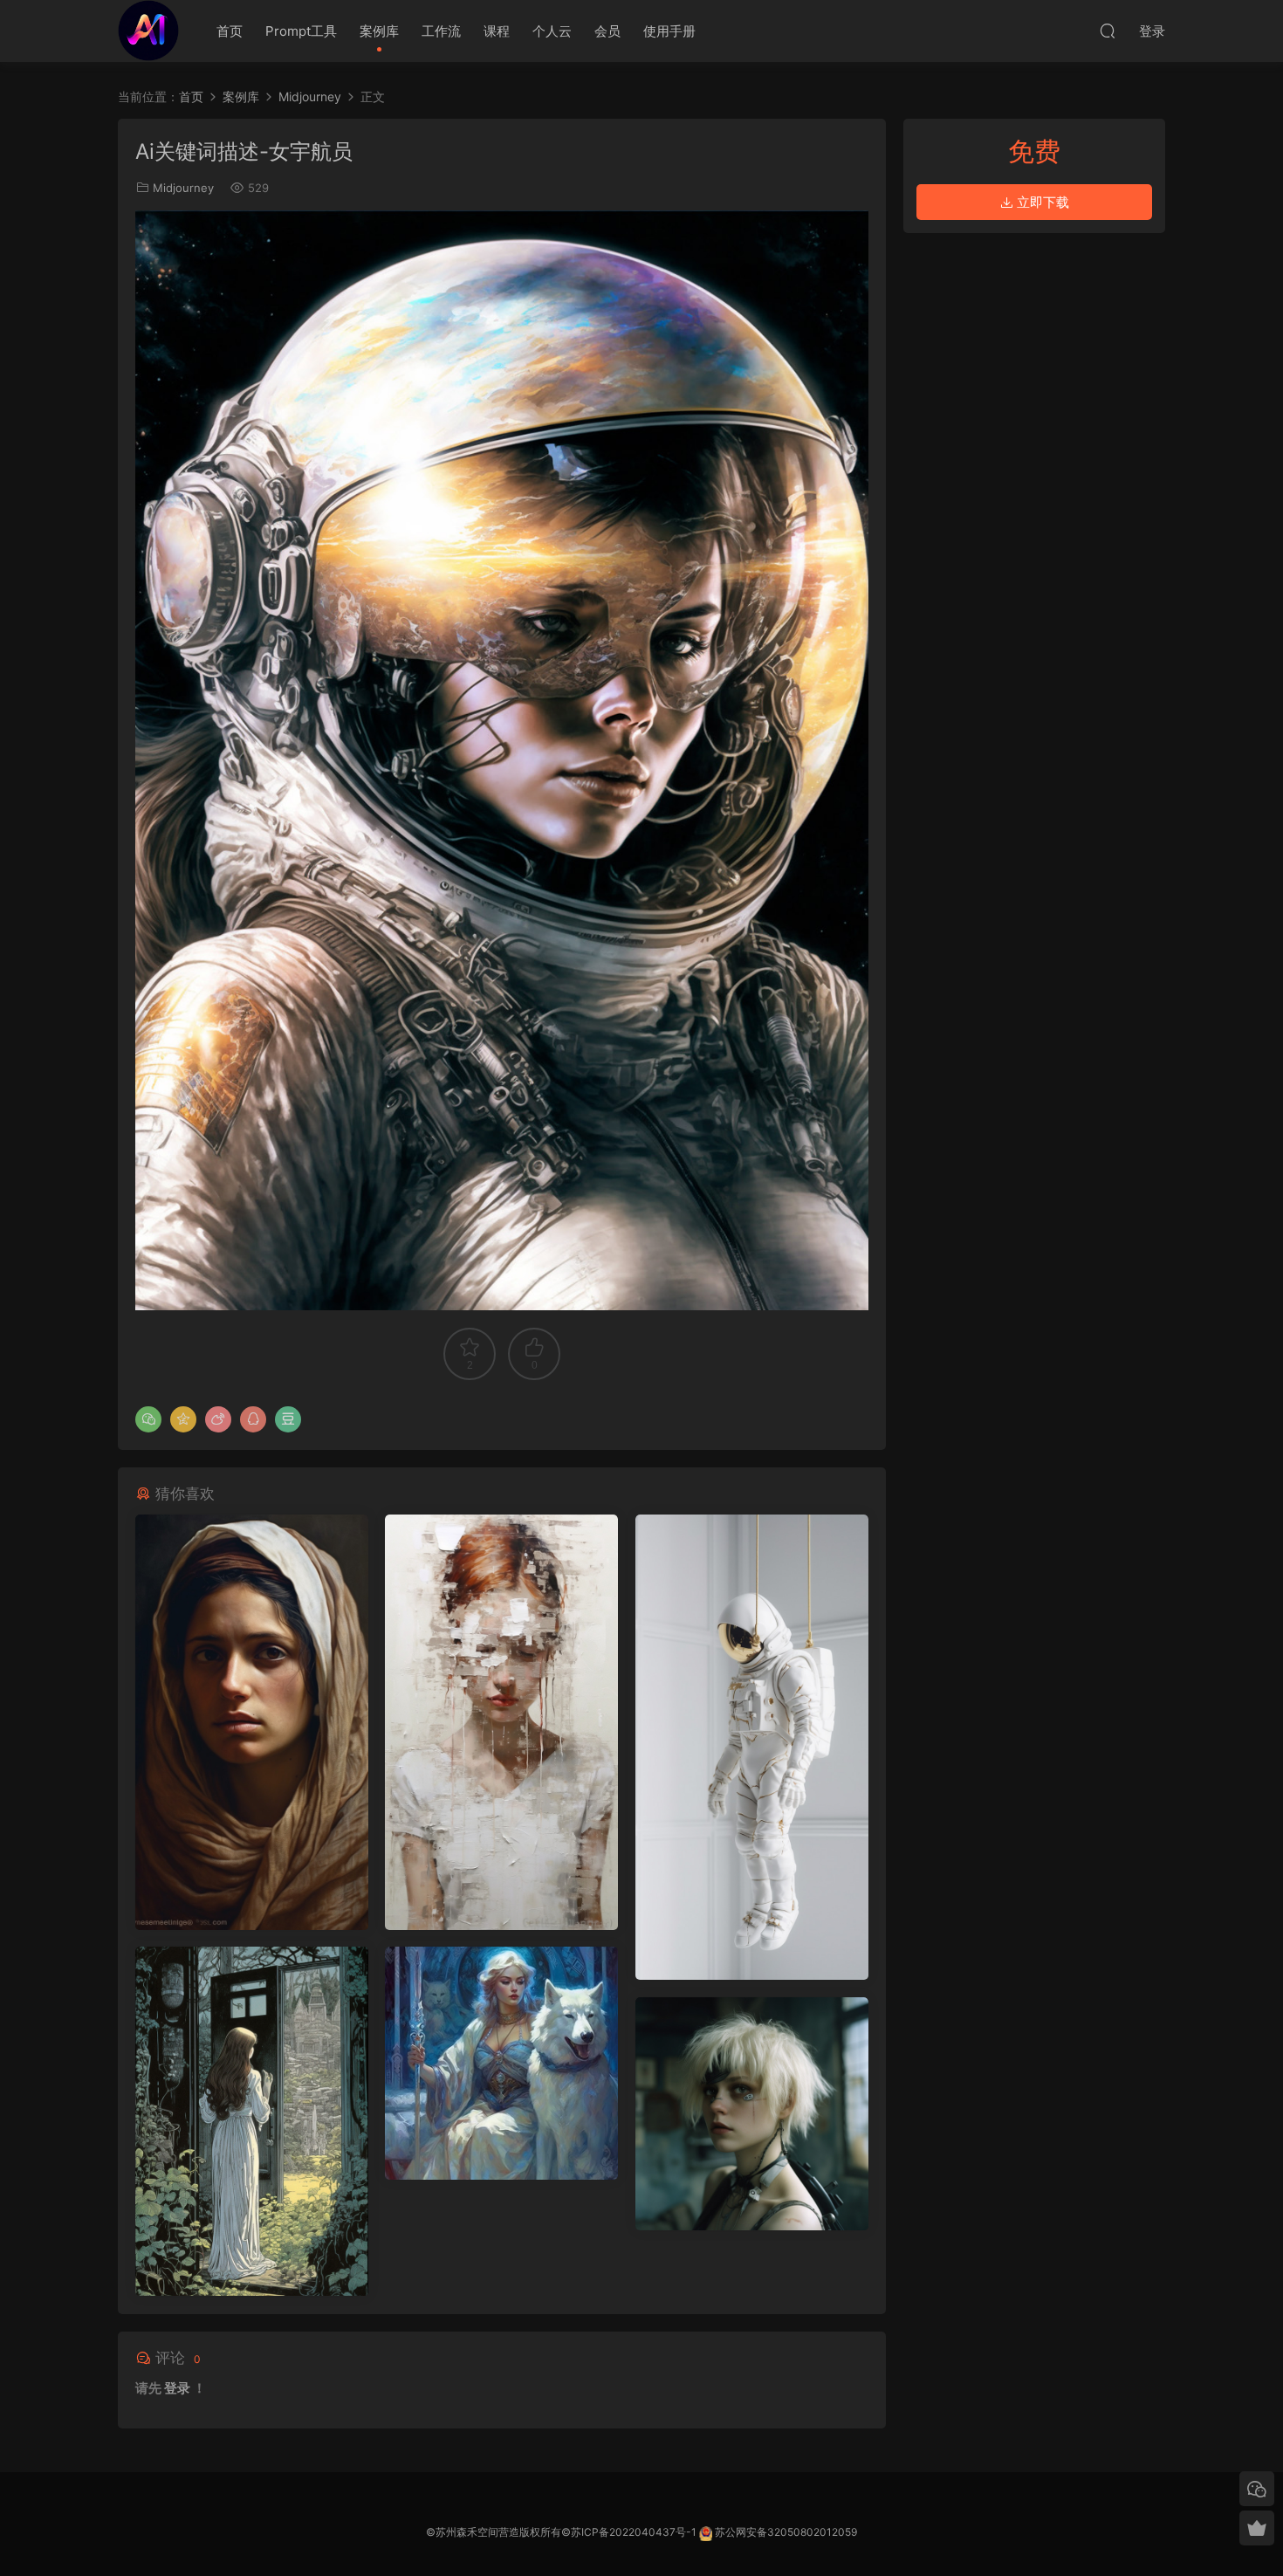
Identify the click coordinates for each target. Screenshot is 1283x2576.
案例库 (379, 31)
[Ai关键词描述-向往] (252, 2121)
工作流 (441, 31)
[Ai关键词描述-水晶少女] (501, 2063)
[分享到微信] (148, 1419)
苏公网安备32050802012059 (786, 2532)
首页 (230, 31)
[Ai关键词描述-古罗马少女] (252, 1722)
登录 (177, 2388)
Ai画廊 (148, 31)
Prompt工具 (301, 31)
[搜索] (1108, 31)
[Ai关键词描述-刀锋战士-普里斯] (752, 2114)
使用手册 (669, 31)
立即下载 (1041, 202)
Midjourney (183, 188)
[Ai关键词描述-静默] (501, 1722)
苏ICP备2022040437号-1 (634, 2532)
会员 (607, 31)
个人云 (552, 31)
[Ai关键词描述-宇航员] (752, 1747)
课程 (497, 31)
